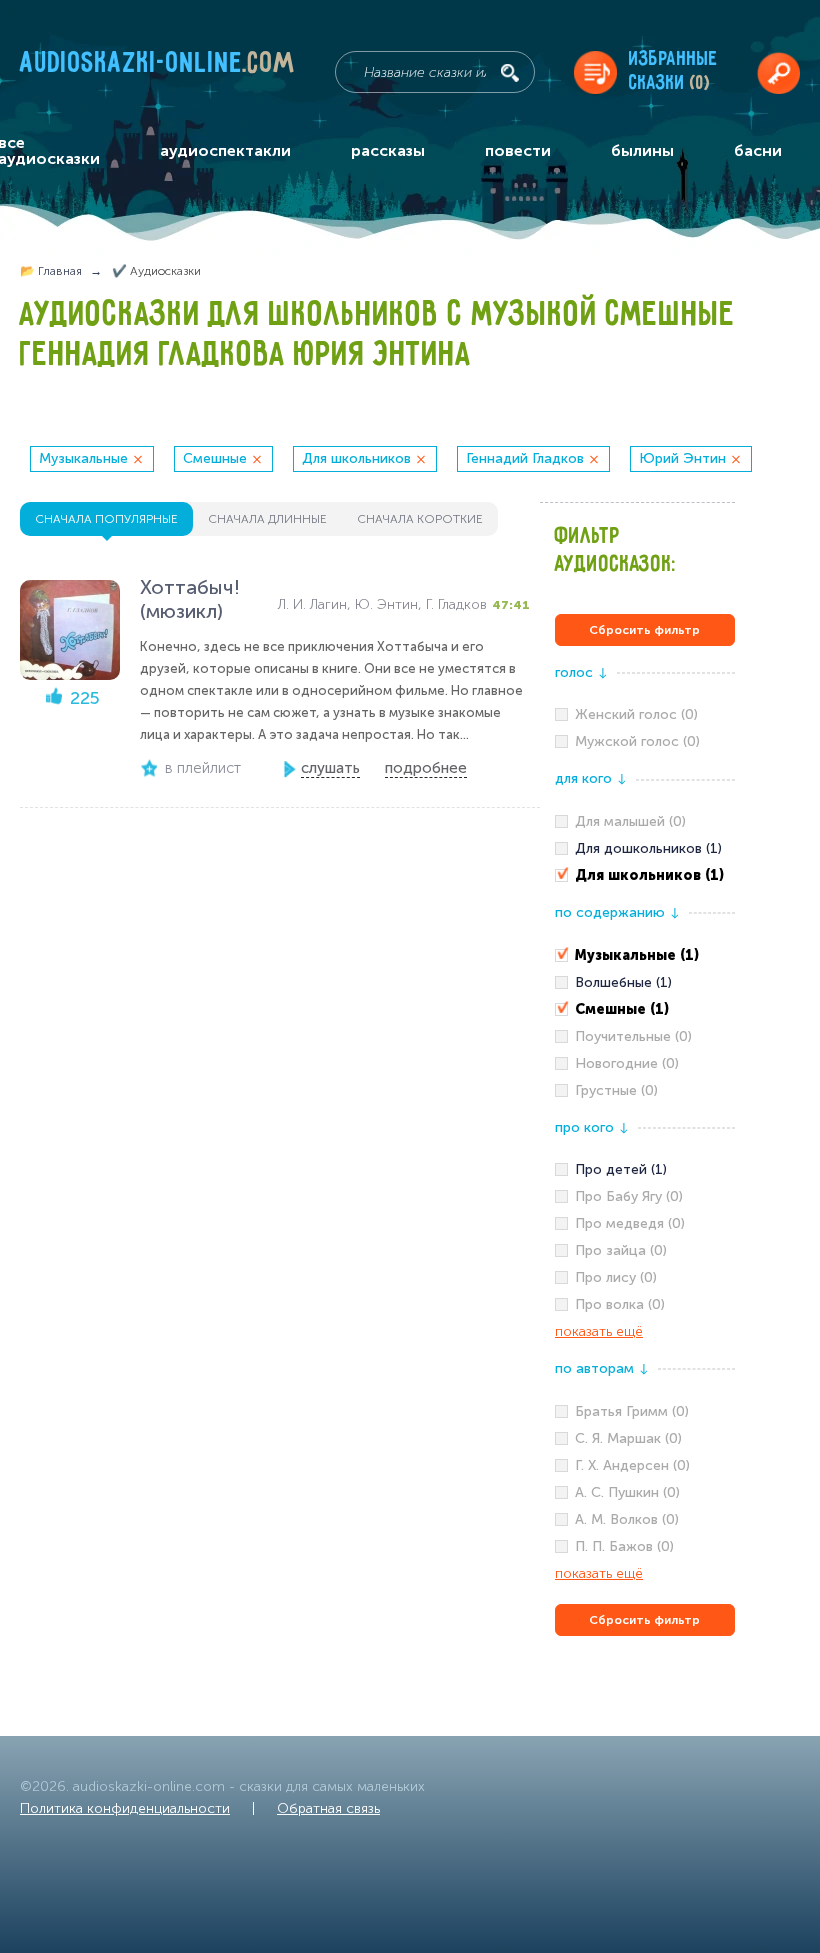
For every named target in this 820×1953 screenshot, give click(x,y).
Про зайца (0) (621, 1250)
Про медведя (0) (630, 1223)
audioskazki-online (158, 67)
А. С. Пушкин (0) (627, 1492)
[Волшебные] (645, 983)
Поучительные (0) (633, 1036)
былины (642, 150)
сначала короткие (420, 519)
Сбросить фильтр (644, 630)
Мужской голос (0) (637, 741)
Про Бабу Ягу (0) (629, 1196)
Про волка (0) (620, 1304)
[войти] (778, 72)
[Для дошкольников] (645, 849)
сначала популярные (106, 519)
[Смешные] (645, 1010)
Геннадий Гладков (525, 458)
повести (518, 150)
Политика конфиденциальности (125, 1808)
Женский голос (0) (636, 714)
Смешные (215, 458)
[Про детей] (645, 1170)
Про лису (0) (616, 1277)
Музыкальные (83, 458)
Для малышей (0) (630, 821)
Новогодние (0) (627, 1063)
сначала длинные (267, 519)
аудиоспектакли (225, 150)
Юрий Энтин (682, 458)
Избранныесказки (673, 71)
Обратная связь (328, 1808)
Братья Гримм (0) (632, 1411)
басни (758, 150)
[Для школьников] (645, 876)
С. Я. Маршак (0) (628, 1438)
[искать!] (510, 73)
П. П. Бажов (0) (624, 1546)
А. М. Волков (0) (627, 1519)
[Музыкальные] (645, 956)
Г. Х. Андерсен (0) (632, 1465)
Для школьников (356, 458)
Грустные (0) (616, 1090)
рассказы (388, 150)
